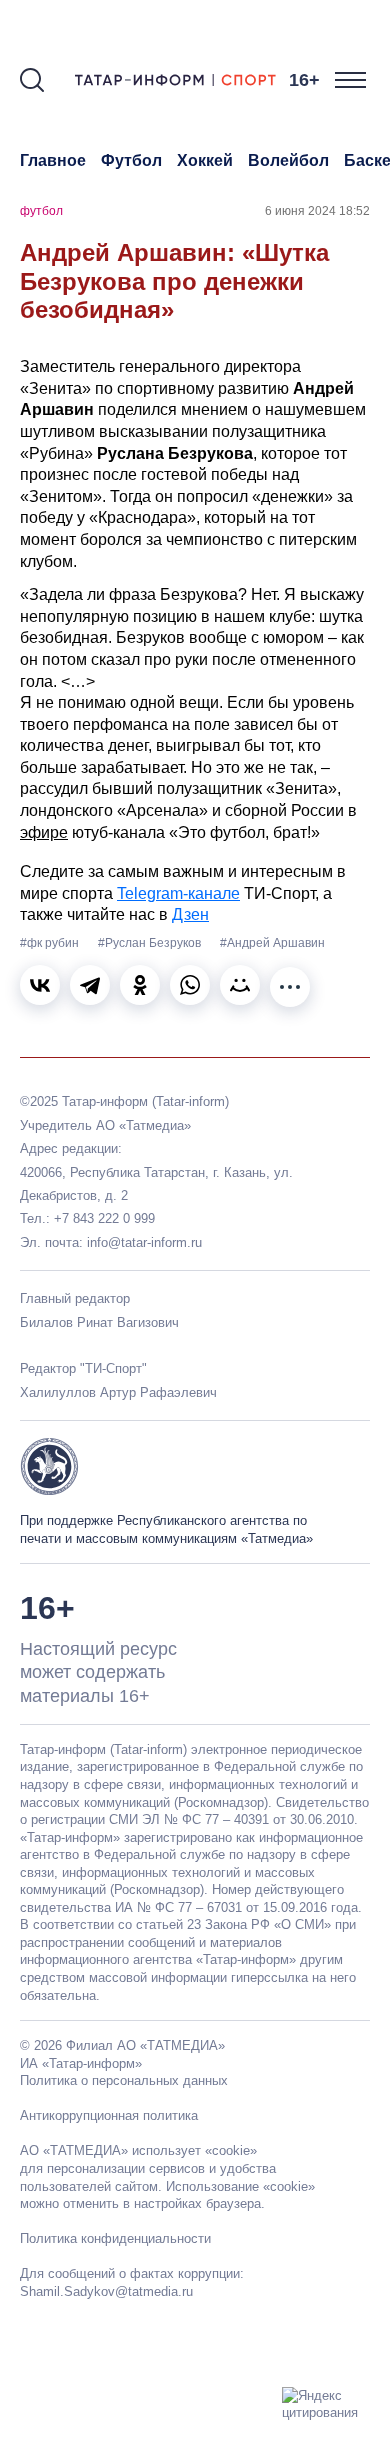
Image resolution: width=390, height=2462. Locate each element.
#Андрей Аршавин (272, 943)
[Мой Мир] (240, 985)
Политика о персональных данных (124, 2080)
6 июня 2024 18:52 (317, 211)
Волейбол (288, 160)
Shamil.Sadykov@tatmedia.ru (106, 2291)
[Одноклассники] (140, 985)
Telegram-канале (178, 893)
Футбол (131, 160)
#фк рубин (51, 943)
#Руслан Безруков (151, 943)
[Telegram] (90, 985)
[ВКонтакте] (40, 985)
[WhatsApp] (190, 985)
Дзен (190, 914)
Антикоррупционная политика (109, 2115)
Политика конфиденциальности (115, 2238)
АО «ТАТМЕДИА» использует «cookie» (138, 2150)
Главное (53, 160)
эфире (44, 832)
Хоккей (205, 160)
